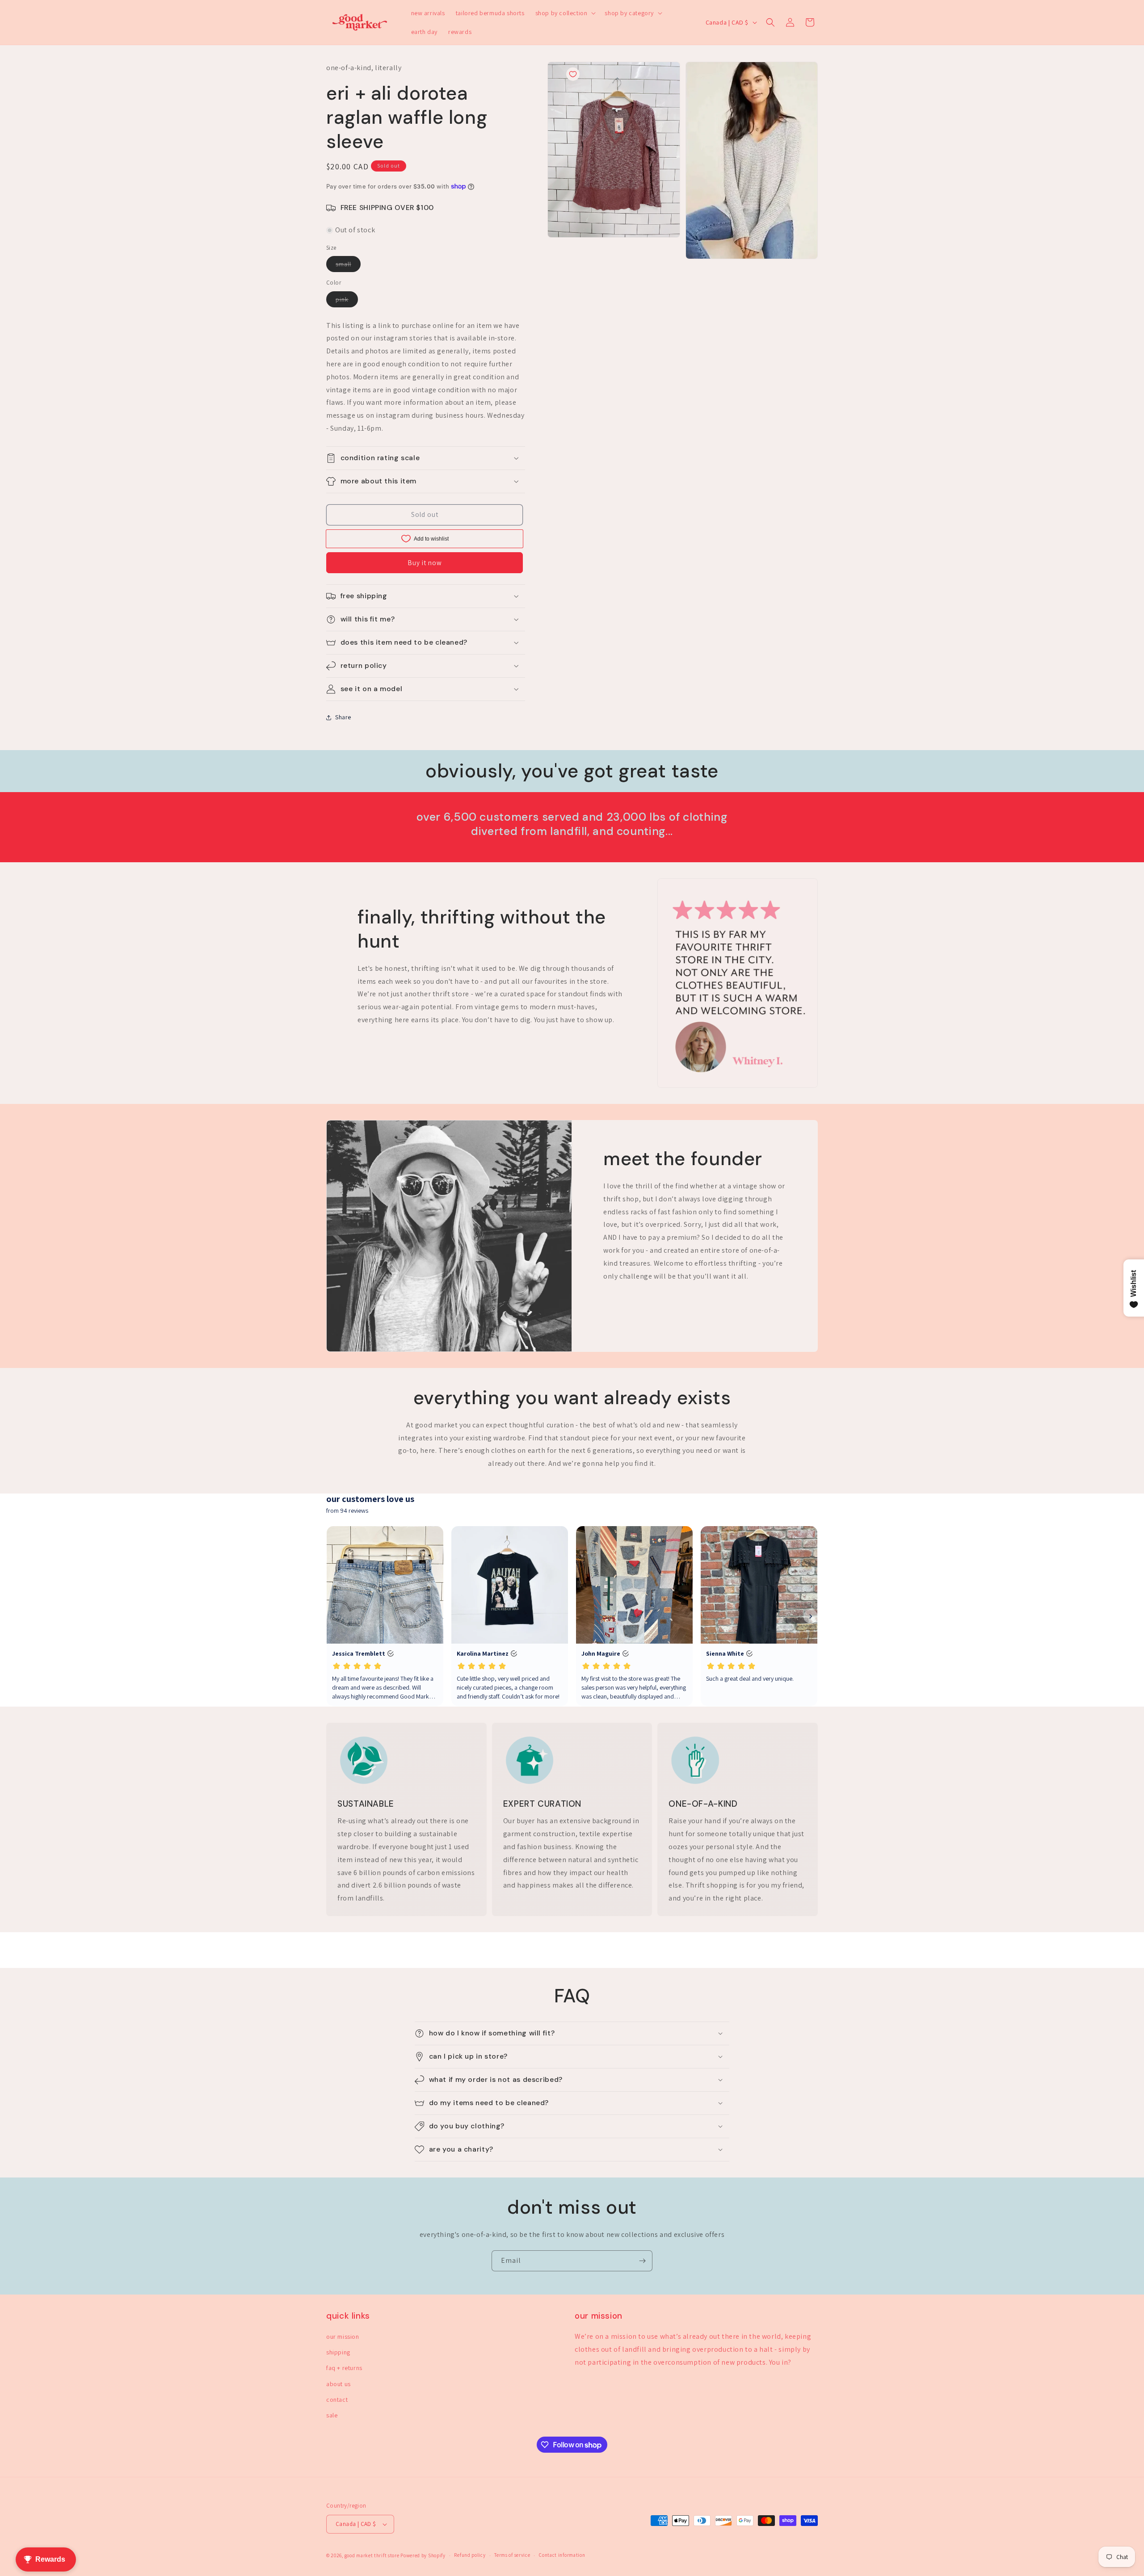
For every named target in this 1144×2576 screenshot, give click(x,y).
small (348, 266)
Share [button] (343, 717)
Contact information (562, 2555)
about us (339, 2384)
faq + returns (344, 2368)
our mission (343, 2337)
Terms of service (512, 2555)
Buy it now (425, 563)
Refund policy (470, 2555)
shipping (338, 2352)
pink (347, 301)
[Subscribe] (642, 2261)
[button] (565, 13)
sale (332, 2415)
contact (337, 2400)
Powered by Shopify (423, 2555)
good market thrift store (372, 2555)
